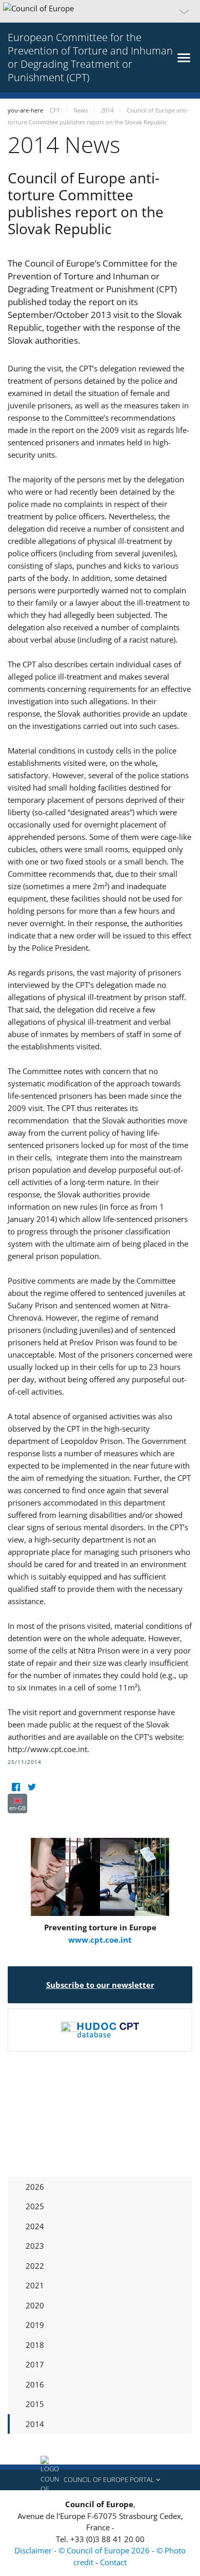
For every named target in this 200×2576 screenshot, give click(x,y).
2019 (35, 2325)
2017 (35, 2364)
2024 (35, 2226)
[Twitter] (32, 1787)
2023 (35, 2246)
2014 (35, 2424)
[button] (100, 11)
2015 (35, 2404)
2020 (35, 2305)
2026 (35, 2187)
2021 (35, 2285)
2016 (35, 2384)
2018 (35, 2345)
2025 (35, 2206)
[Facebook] (16, 1787)
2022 (35, 2266)
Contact (113, 2562)
